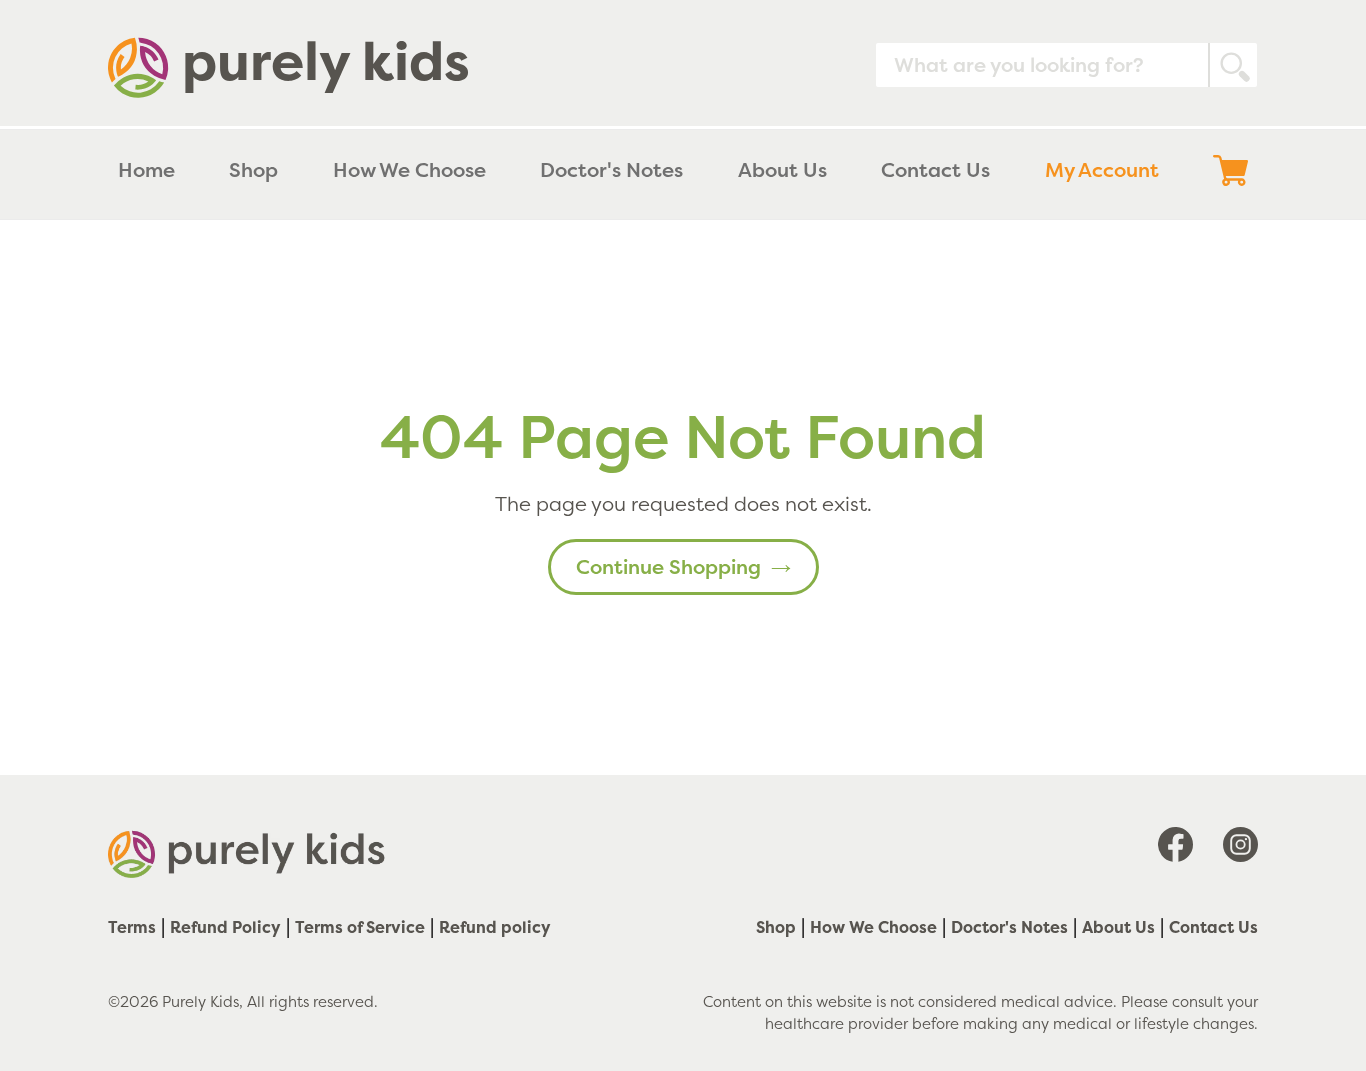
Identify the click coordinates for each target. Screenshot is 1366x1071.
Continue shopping (668, 566)
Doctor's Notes (1009, 927)
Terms (132, 927)
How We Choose (873, 927)
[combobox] (1066, 65)
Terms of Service (360, 927)
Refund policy (495, 927)
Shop (776, 927)
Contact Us (1213, 927)
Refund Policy (225, 927)
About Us (1118, 927)
